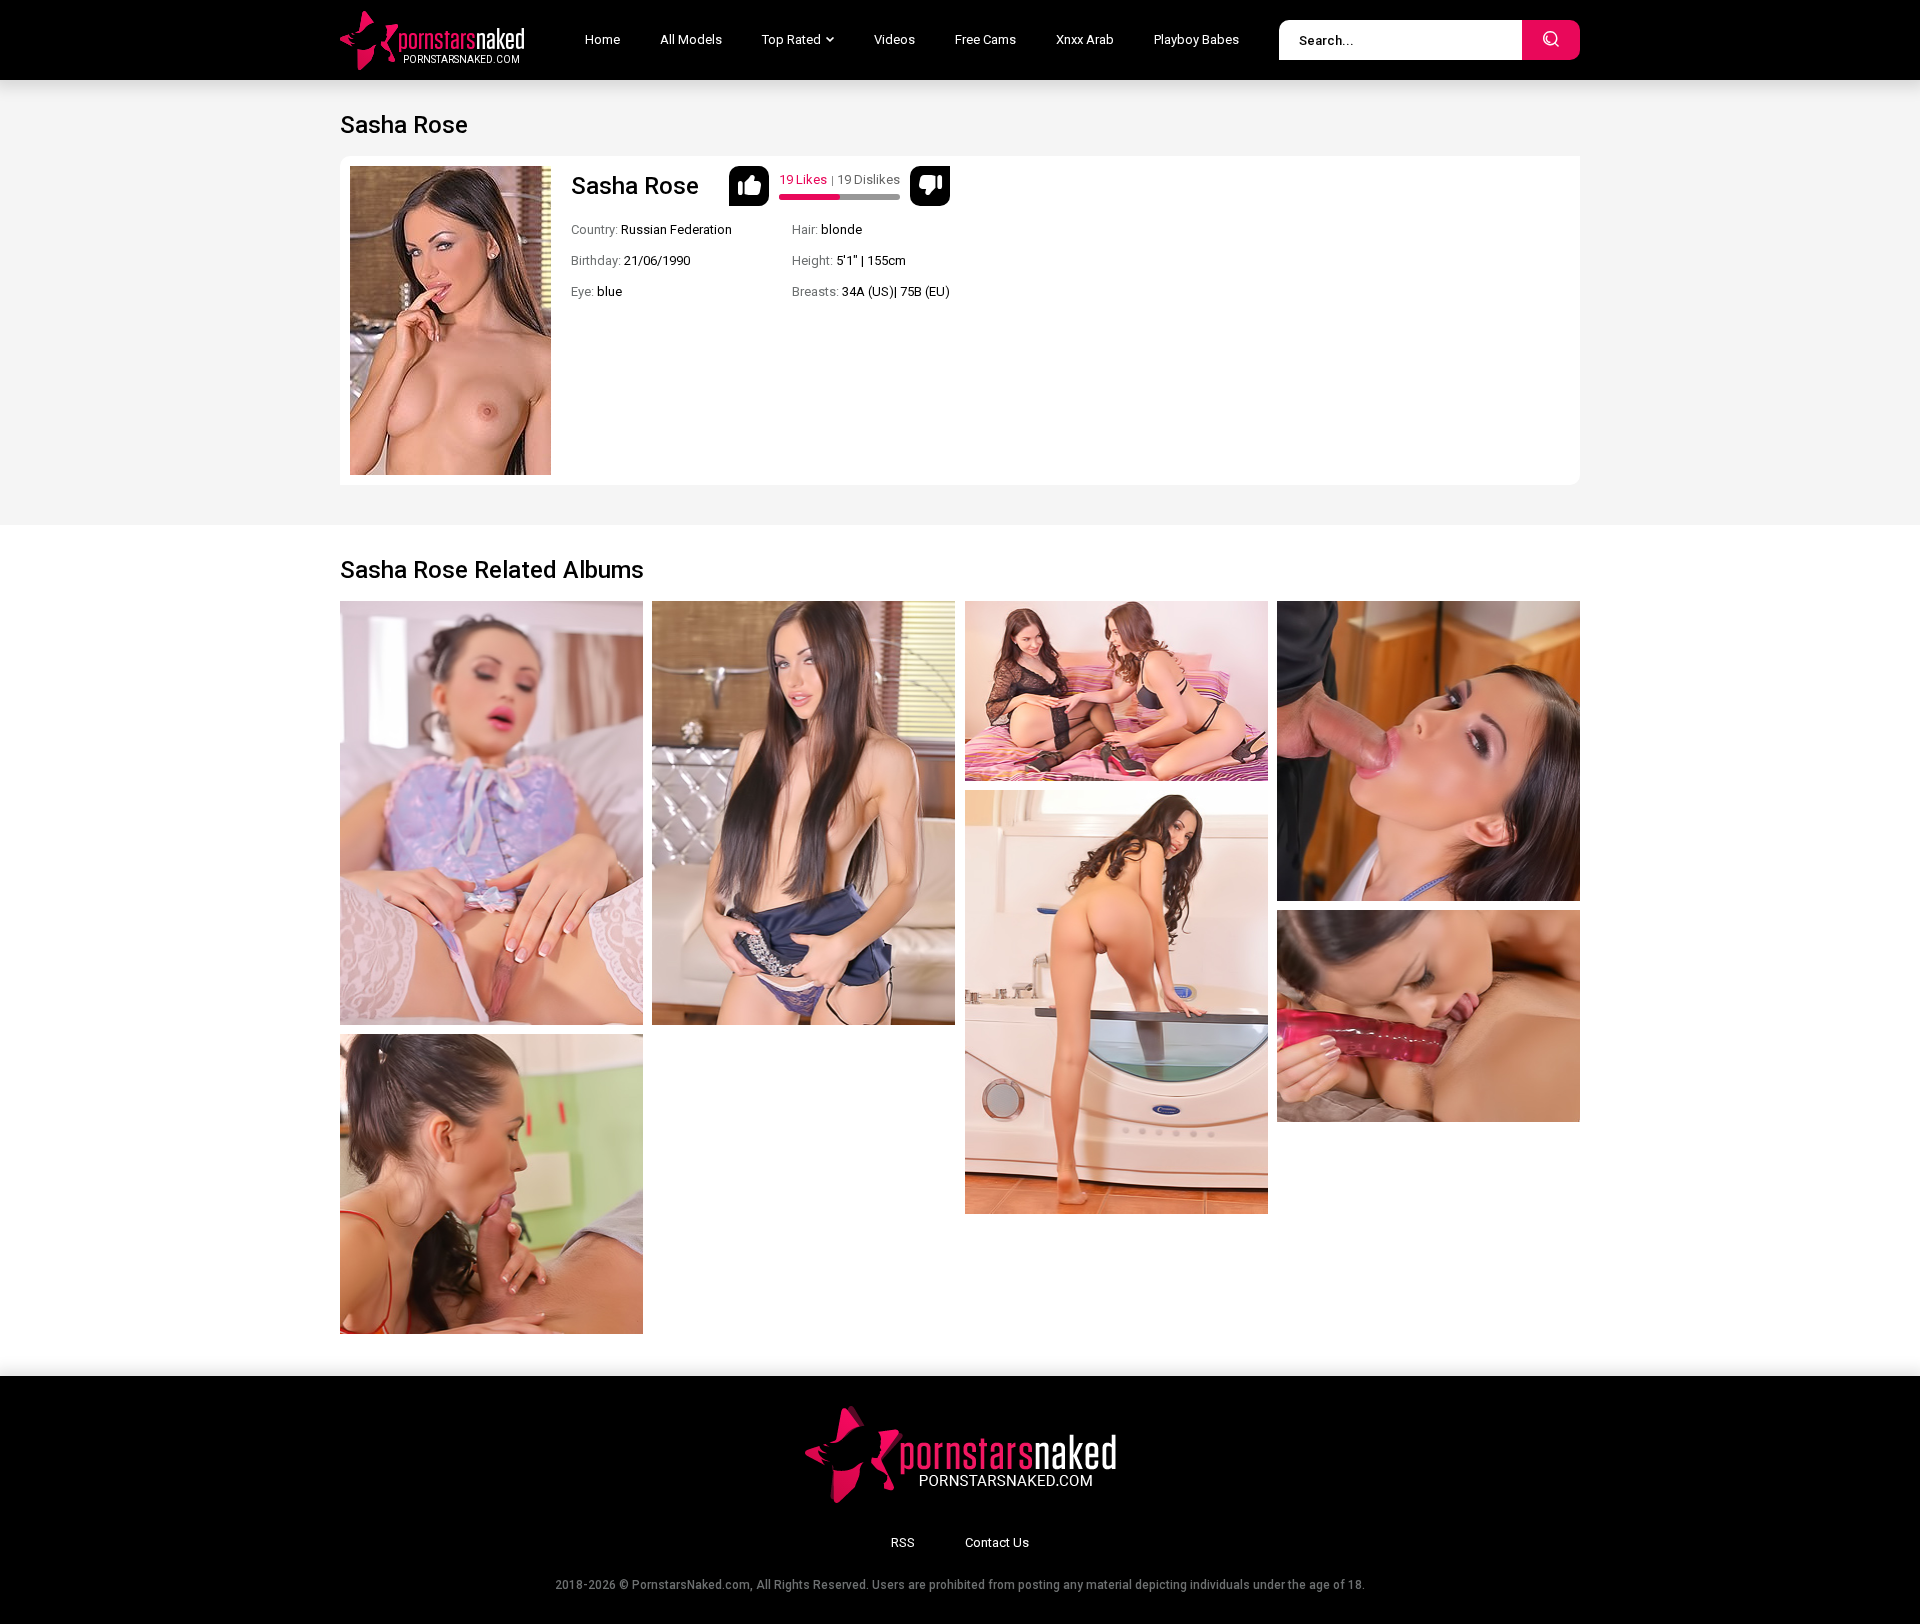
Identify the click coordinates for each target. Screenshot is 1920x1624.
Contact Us (997, 1542)
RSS (903, 1542)
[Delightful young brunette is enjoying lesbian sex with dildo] (1116, 691)
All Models (691, 39)
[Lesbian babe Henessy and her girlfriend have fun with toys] (1428, 1016)
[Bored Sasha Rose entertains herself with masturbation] (491, 813)
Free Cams (985, 39)
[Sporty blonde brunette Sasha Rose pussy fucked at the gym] (491, 1184)
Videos (894, 39)
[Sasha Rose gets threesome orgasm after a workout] (1428, 751)
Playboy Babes (1196, 39)
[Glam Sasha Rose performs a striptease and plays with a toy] (803, 813)
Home (602, 39)
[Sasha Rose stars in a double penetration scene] (1116, 1002)
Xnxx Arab (1085, 39)
